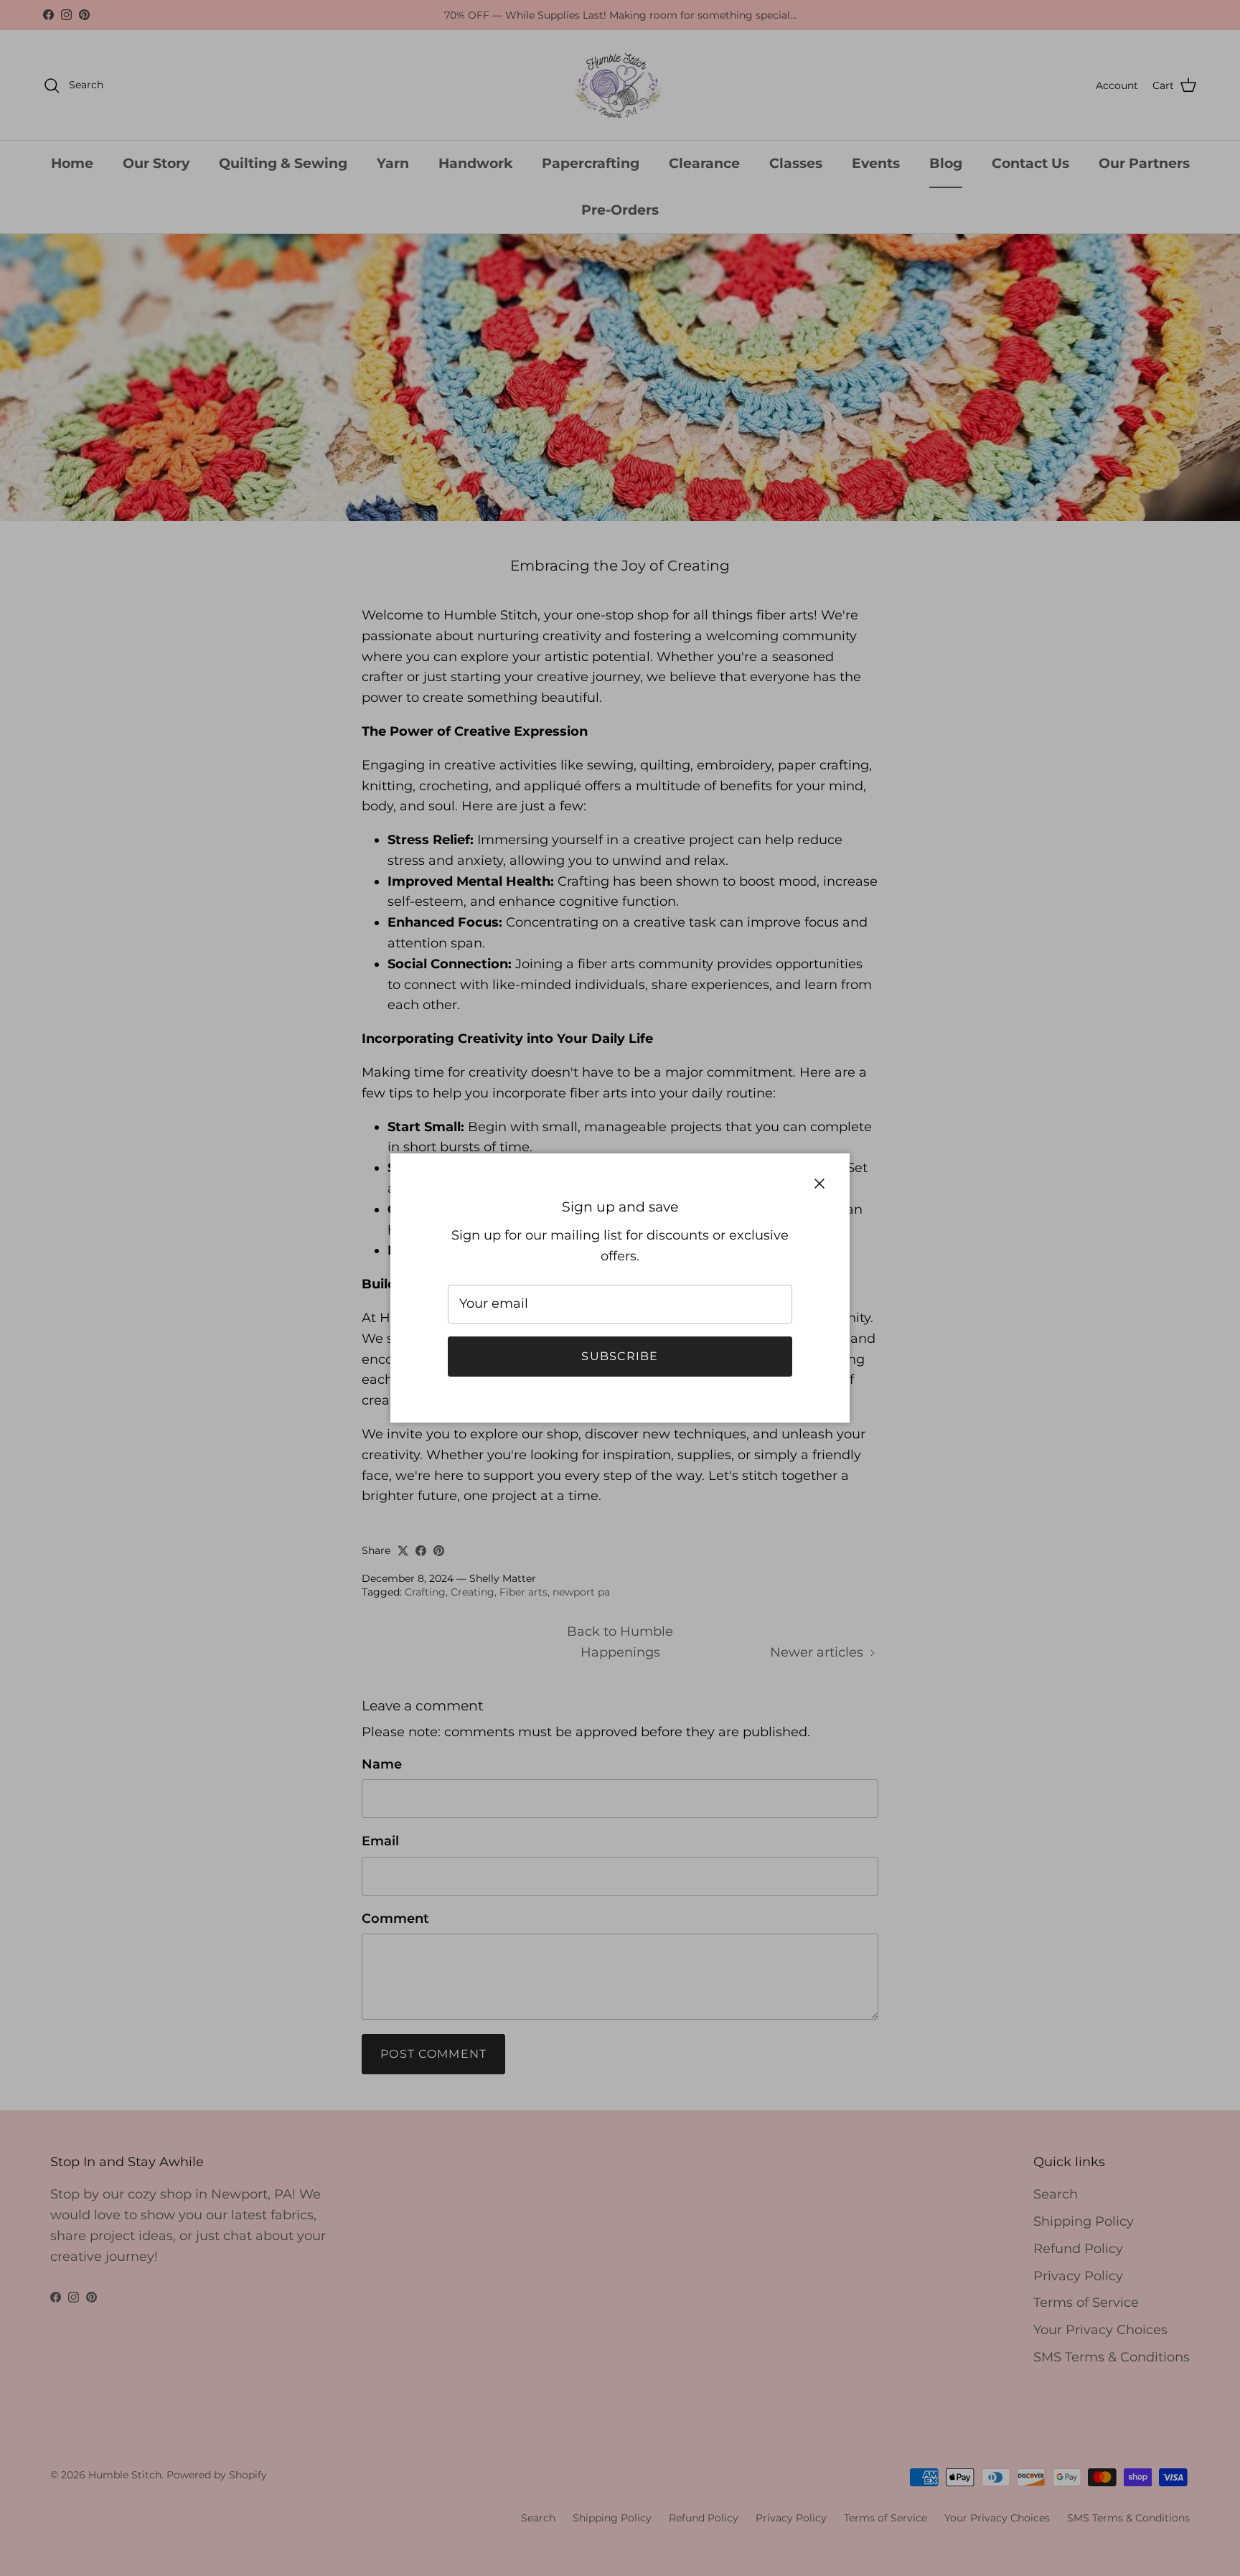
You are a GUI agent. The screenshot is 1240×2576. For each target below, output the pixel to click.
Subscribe (620, 1356)
